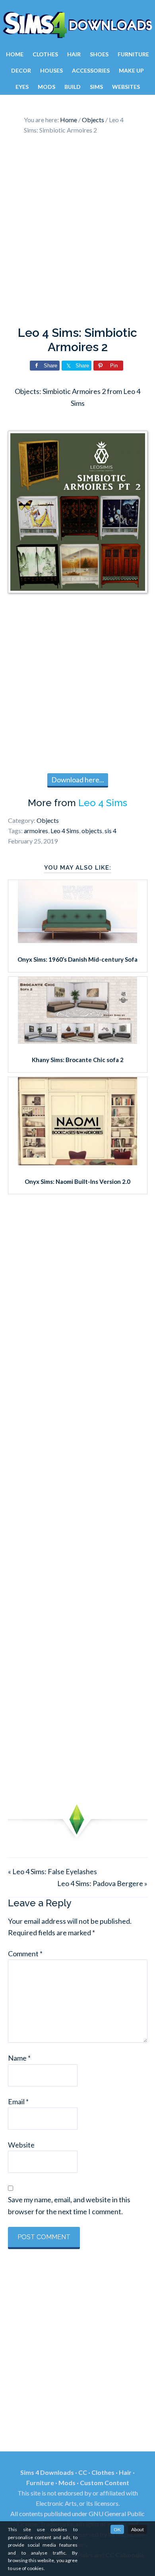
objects (92, 831)
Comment (25, 1954)
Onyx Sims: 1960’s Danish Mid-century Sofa (77, 959)
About (138, 2529)
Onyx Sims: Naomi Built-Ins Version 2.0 (77, 1181)
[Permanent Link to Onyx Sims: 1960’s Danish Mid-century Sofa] (77, 940)
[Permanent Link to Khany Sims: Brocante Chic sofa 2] (77, 1041)
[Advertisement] (77, 232)
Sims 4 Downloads (77, 25)
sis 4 (110, 831)
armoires (36, 831)
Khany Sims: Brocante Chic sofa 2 (78, 1060)
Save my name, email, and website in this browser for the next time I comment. (69, 2205)
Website (21, 2145)
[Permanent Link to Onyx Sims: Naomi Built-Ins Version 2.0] (77, 1162)
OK (117, 2529)
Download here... (78, 780)
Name (19, 2058)
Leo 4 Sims (103, 803)
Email (18, 2102)
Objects (48, 820)
